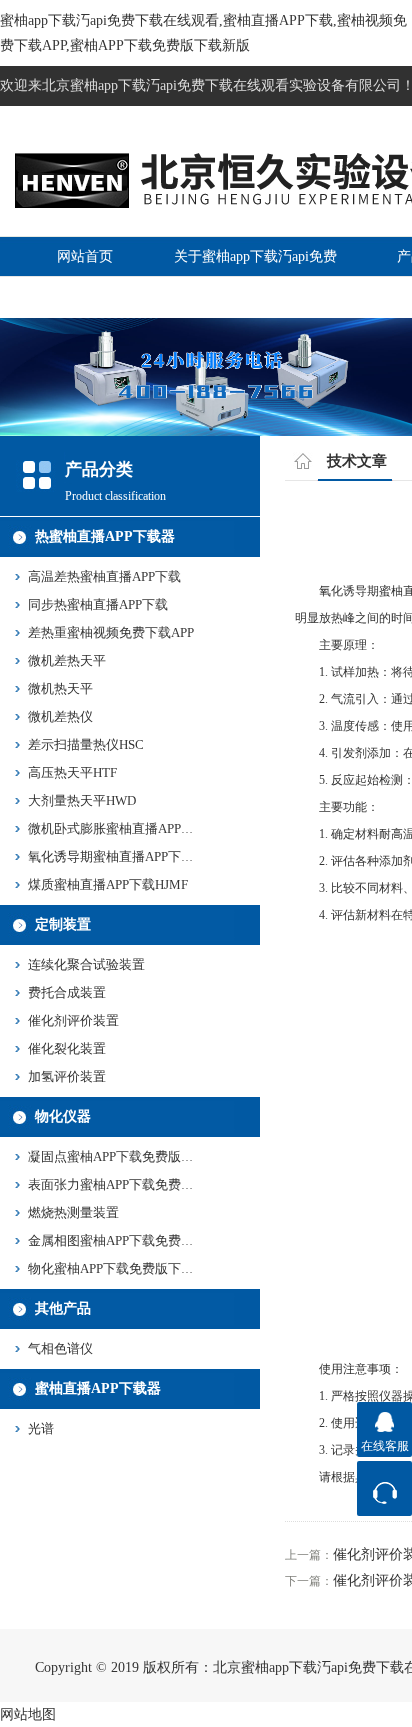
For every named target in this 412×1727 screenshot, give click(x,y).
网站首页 (85, 256)
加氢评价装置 (67, 1076)
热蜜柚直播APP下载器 (105, 536)
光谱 (41, 1428)
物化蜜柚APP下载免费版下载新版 (124, 1268)
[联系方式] (384, 1488)
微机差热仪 (60, 716)
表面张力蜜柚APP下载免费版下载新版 (137, 1184)
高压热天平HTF (72, 772)
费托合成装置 (67, 992)
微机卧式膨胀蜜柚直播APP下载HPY (130, 828)
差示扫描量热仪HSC (86, 744)
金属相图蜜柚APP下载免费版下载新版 (137, 1240)
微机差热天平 (67, 660)
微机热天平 (60, 688)
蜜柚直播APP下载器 (98, 1388)
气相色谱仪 (60, 1348)
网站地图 (28, 1714)
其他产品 (63, 1308)
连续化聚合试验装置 (86, 964)
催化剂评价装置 (73, 1020)
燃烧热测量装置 (73, 1212)
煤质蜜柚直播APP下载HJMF (108, 884)
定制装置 (63, 924)
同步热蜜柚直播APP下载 (98, 604)
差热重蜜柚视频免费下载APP (111, 632)
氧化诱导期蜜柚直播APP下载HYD (124, 856)
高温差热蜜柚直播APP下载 (104, 576)
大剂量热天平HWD (82, 800)
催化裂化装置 (67, 1048)
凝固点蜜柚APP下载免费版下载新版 (130, 1156)
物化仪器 (63, 1116)
